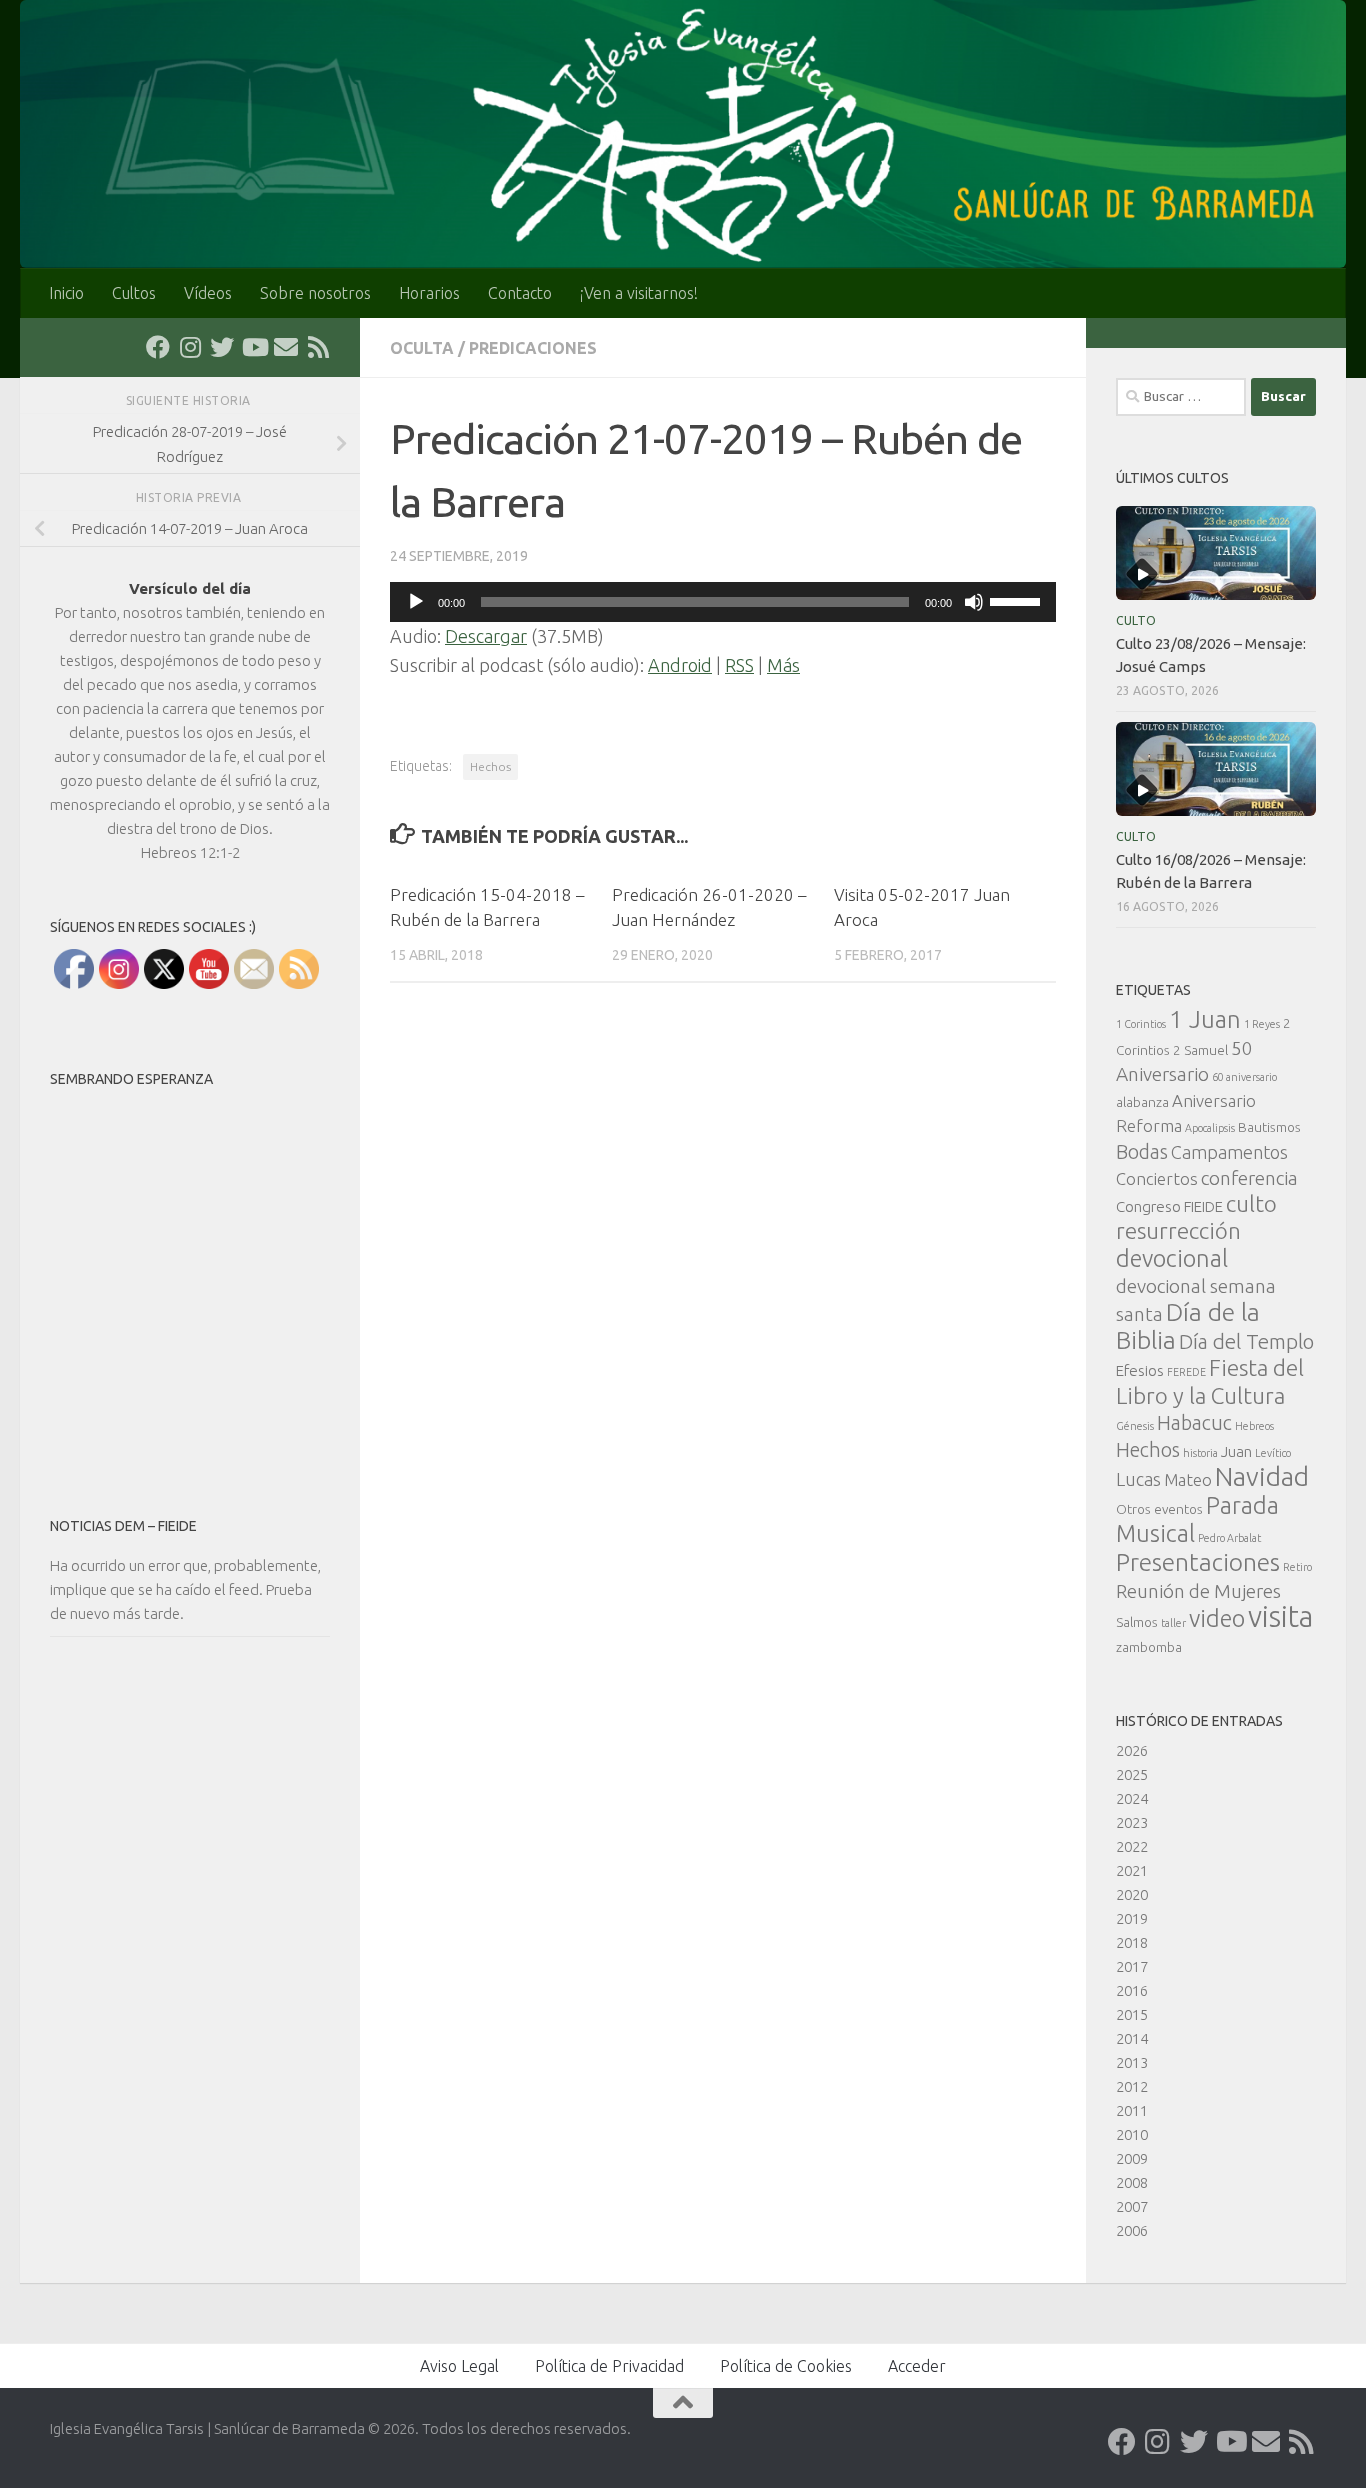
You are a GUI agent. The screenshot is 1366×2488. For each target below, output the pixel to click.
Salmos (1137, 1622)
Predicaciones (533, 348)
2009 (1132, 2158)
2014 (1132, 2038)
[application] (723, 602)
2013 (1132, 2062)
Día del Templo (1246, 1341)
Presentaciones (1198, 1562)
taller (1173, 1623)
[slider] (1018, 600)
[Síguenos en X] (222, 347)
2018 (1132, 1942)
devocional (1172, 1258)
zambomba (1149, 1647)
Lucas (1138, 1479)
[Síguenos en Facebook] (158, 347)
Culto (1136, 620)
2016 (1132, 1990)
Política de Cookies (786, 2366)
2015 (1132, 2014)
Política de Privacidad (609, 2366)
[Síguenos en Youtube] (254, 347)
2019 (1132, 1918)
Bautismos (1269, 1127)
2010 (1132, 2134)
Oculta (422, 348)
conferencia (1249, 1178)
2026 (1132, 1750)
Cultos (134, 293)
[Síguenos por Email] (286, 347)
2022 (1132, 1846)
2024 (1132, 1798)
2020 (1132, 1894)
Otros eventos (1159, 1509)
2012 (1132, 2086)
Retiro (1297, 1567)
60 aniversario (1244, 1077)
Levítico (1273, 1453)
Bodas (1142, 1152)
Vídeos (208, 293)
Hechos (490, 766)
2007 (1132, 2206)
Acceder (917, 2366)
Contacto (520, 293)
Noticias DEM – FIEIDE (123, 1526)
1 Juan (1205, 1019)
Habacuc (1194, 1423)
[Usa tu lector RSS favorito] (318, 347)
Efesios (1140, 1370)
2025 (1132, 1774)
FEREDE (1186, 1372)
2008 (1132, 2182)
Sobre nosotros (315, 293)
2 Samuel (1200, 1050)
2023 (1132, 1822)
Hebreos (1254, 1426)
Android (680, 665)
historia (1200, 1453)
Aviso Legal (459, 2366)
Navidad (1262, 1476)
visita (1280, 1616)
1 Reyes (1262, 1024)
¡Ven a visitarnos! (639, 293)
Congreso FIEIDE (1169, 1206)
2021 (1132, 1870)
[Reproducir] (416, 602)
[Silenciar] (974, 602)
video (1217, 1618)
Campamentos (1229, 1152)
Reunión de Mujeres (1198, 1591)
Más (783, 665)
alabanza (1142, 1102)
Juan (1236, 1451)
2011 (1132, 2110)
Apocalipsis (1210, 1128)
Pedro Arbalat (1229, 1538)
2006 (1132, 2230)
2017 (1132, 1966)
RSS (739, 665)
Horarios (429, 293)
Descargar (486, 636)
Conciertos (1157, 1178)
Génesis (1135, 1426)
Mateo (1188, 1479)
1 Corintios (1141, 1024)
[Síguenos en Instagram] (190, 347)
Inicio (66, 293)
